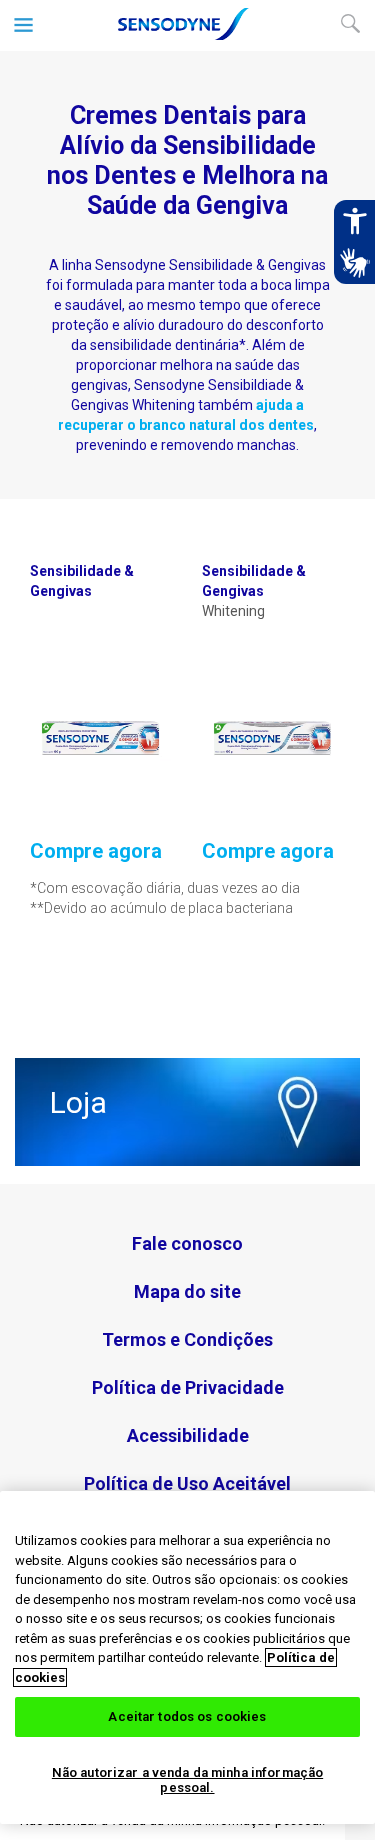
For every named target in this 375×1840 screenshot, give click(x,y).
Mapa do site (187, 1291)
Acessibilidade (188, 1435)
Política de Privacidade (188, 1387)
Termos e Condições (187, 1339)
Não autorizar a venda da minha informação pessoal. (187, 1780)
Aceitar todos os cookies (187, 1716)
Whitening (254, 591)
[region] (187, 1657)
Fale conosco (187, 1243)
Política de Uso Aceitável (187, 1483)
